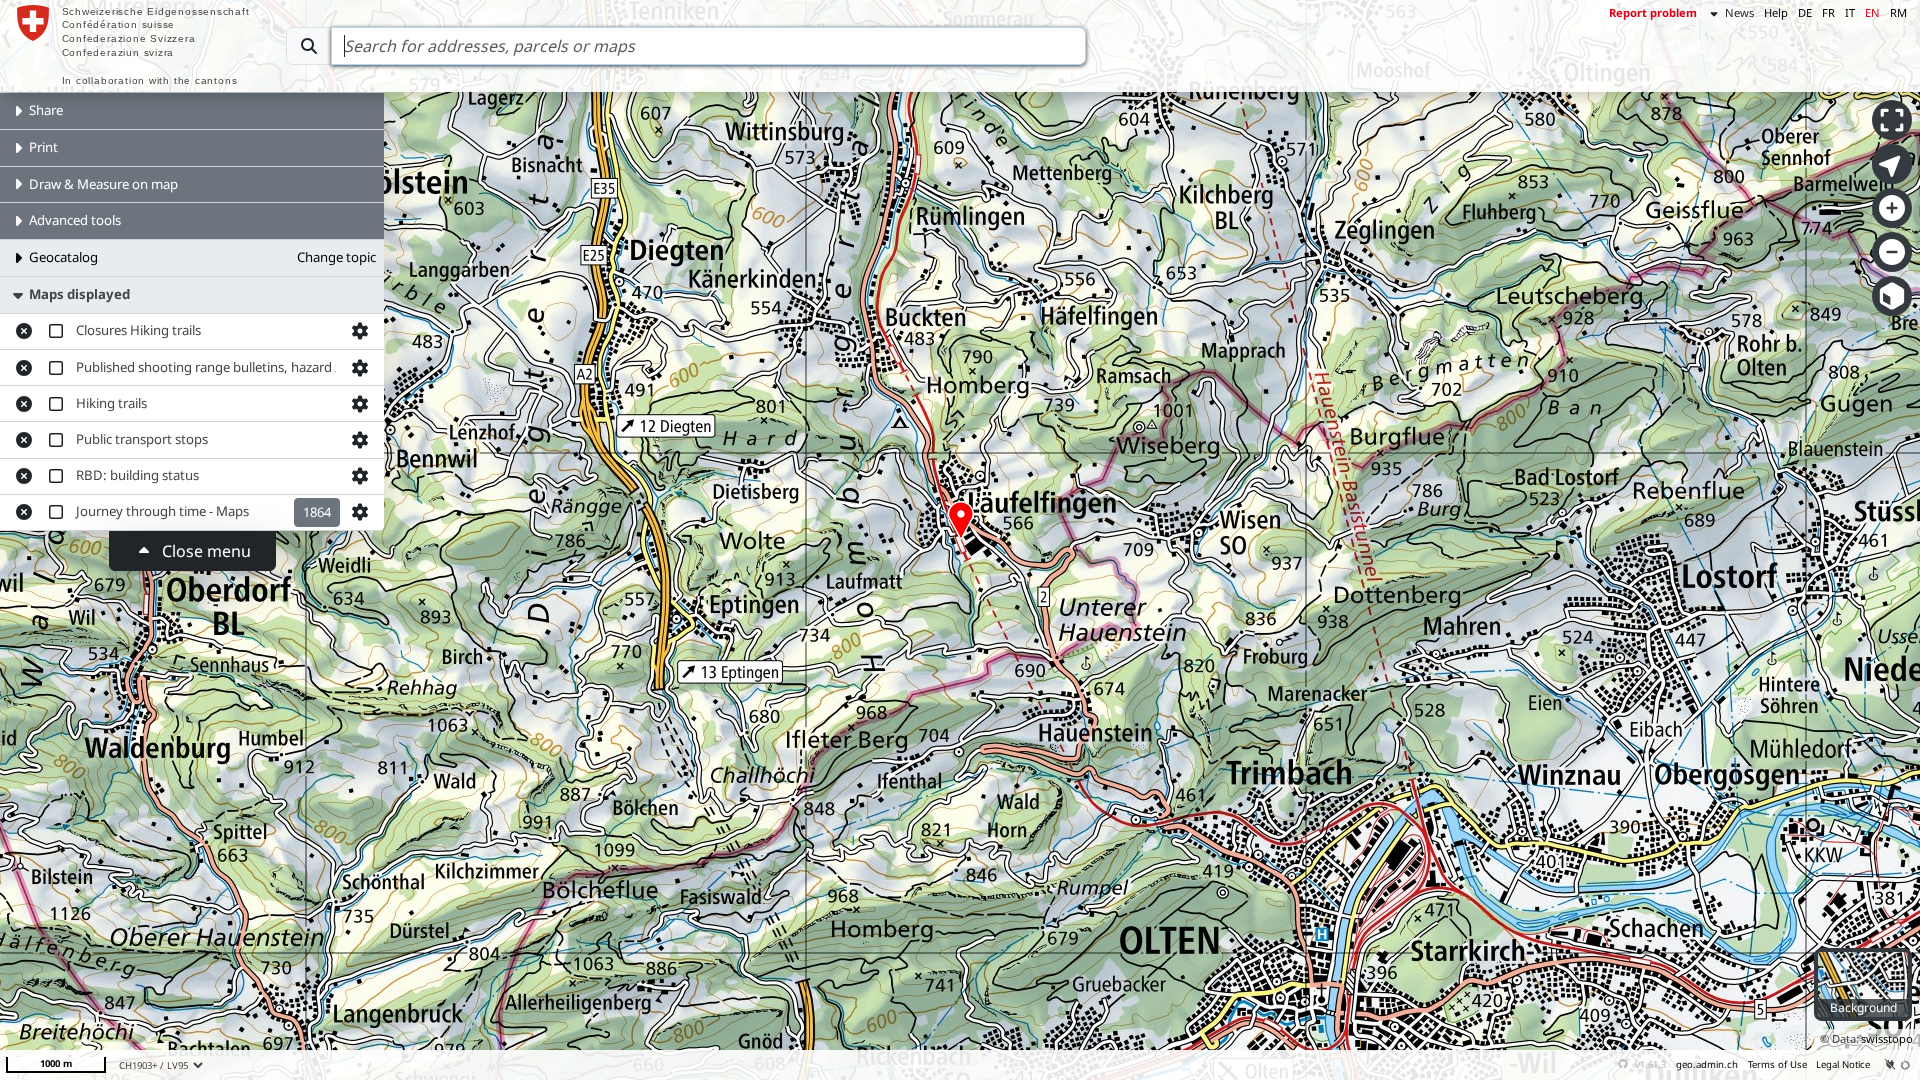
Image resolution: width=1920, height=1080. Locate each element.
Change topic (336, 257)
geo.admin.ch (1707, 1064)
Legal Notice (1843, 1064)
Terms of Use (1777, 1064)
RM (1898, 12)
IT (1850, 12)
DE (1805, 12)
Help (1776, 12)
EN (1872, 12)
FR (1828, 12)
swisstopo (1887, 1038)
